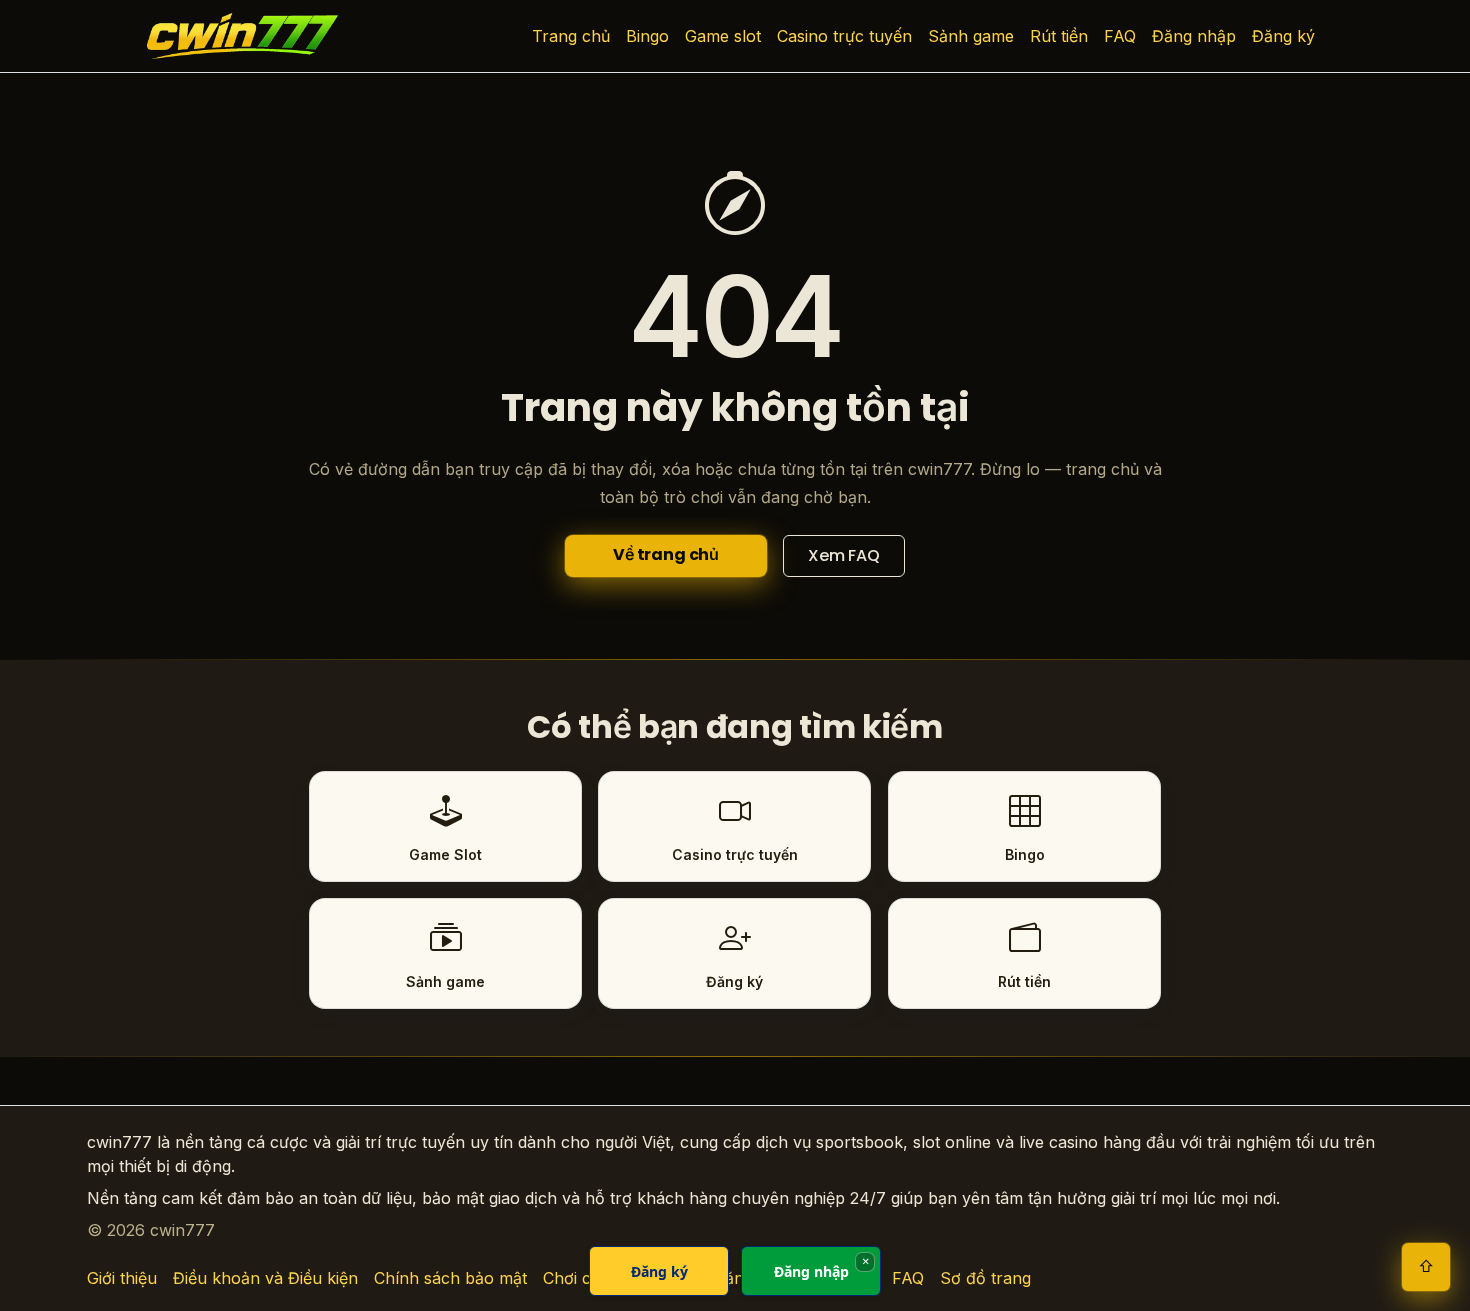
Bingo (647, 36)
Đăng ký (1283, 36)
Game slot (723, 36)
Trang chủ (571, 36)
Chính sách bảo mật (450, 1278)
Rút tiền (1059, 36)
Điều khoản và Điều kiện (265, 1278)
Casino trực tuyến (844, 36)
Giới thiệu (122, 1278)
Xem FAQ (844, 555)
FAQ (1120, 36)
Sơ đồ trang (985, 1278)
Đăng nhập (1194, 36)
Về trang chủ (666, 554)
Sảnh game (971, 36)
